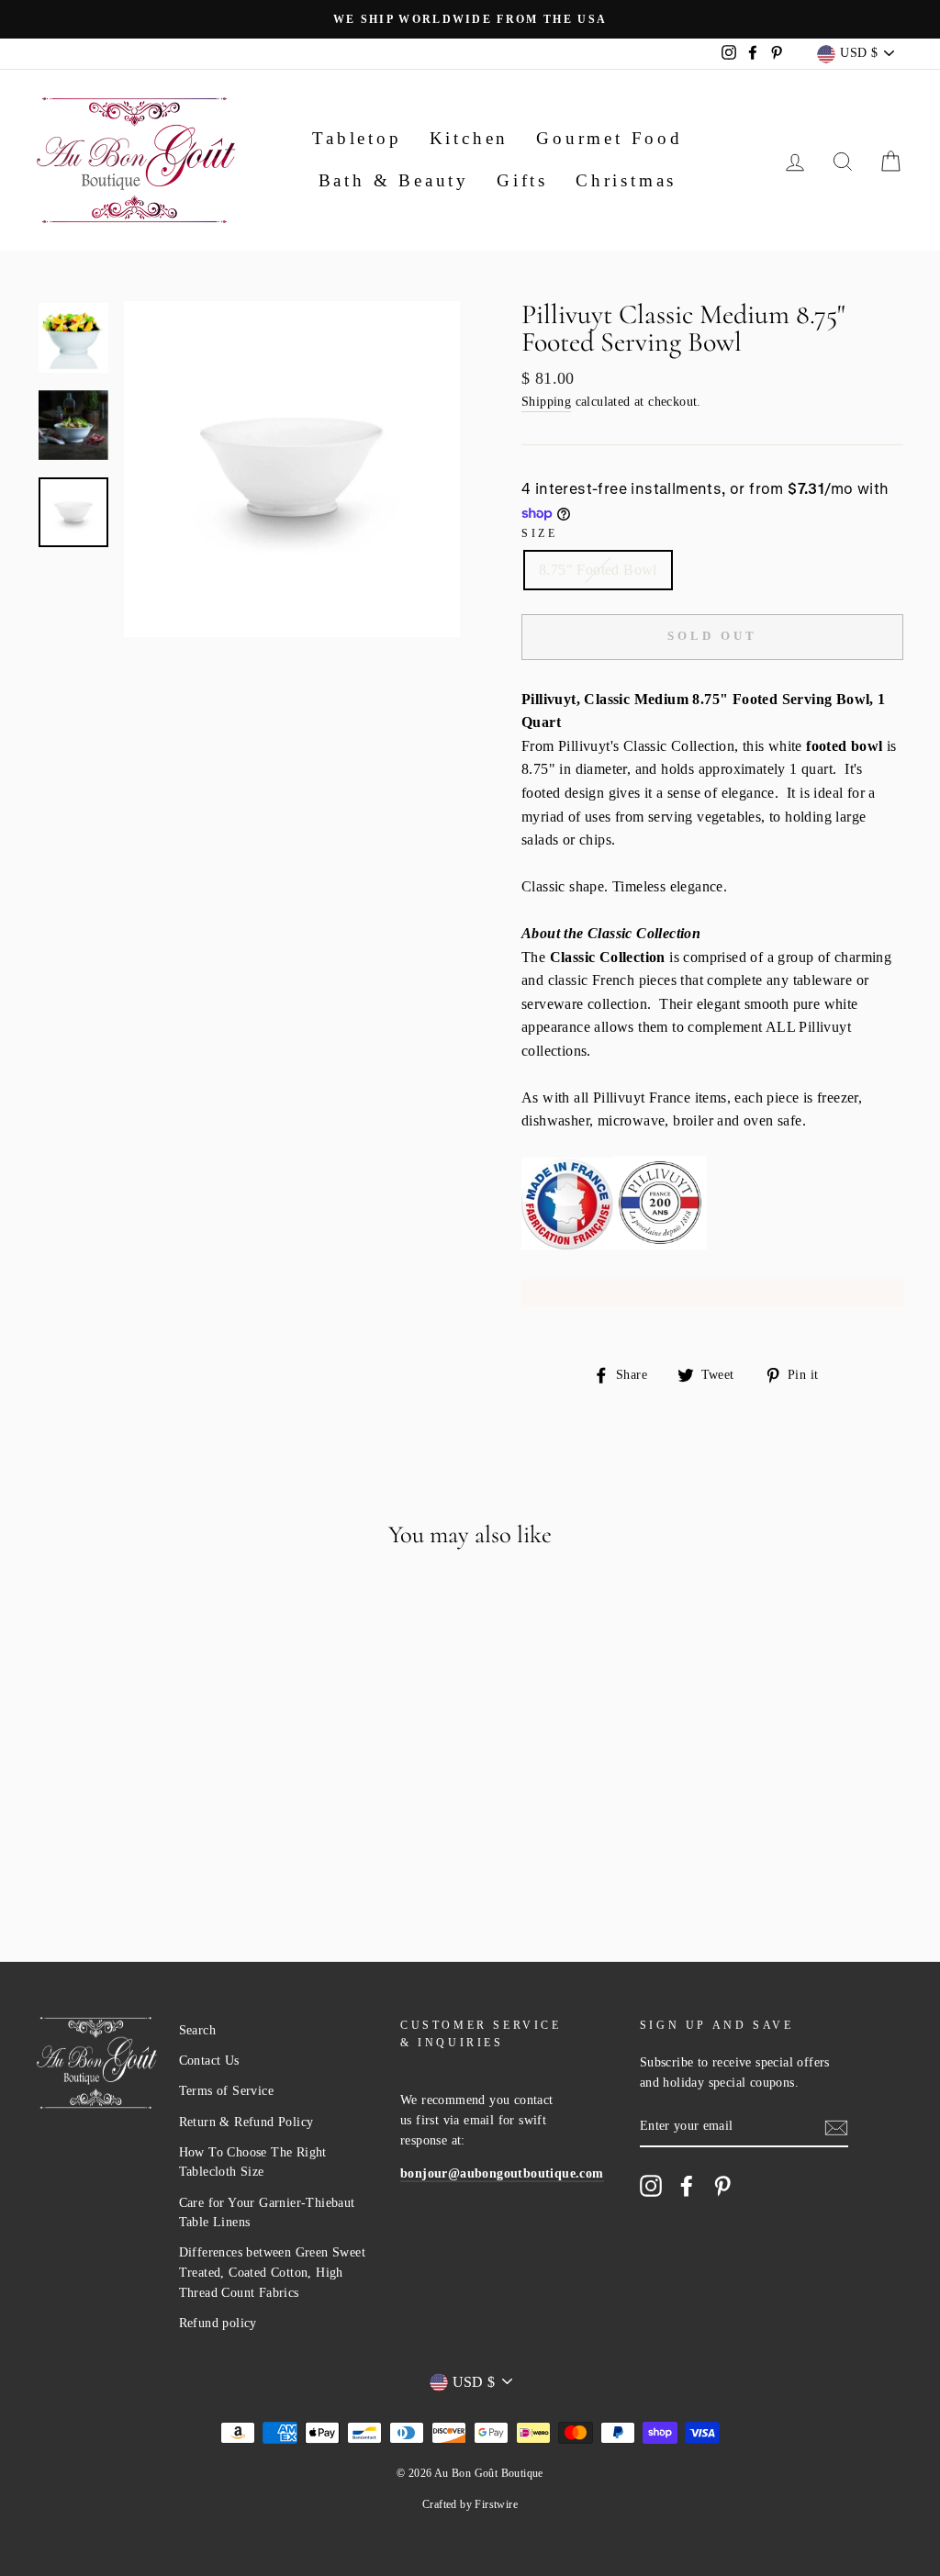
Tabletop (357, 138)
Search (197, 2030)
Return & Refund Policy (246, 2122)
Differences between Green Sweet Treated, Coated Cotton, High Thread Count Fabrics (272, 2273)
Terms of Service (226, 2091)
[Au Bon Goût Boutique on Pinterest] (722, 2186)
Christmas (626, 180)
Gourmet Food (610, 138)
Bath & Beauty (394, 180)
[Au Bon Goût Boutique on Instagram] (651, 2186)
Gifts (522, 180)
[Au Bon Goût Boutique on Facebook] (687, 2186)
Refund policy (218, 2323)
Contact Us (209, 2061)
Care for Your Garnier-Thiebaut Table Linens (267, 2213)
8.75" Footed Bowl (598, 570)
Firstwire (496, 2504)
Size (539, 533)
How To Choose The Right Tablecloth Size (253, 2162)
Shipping (546, 402)
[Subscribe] (836, 2126)
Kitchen (470, 138)
